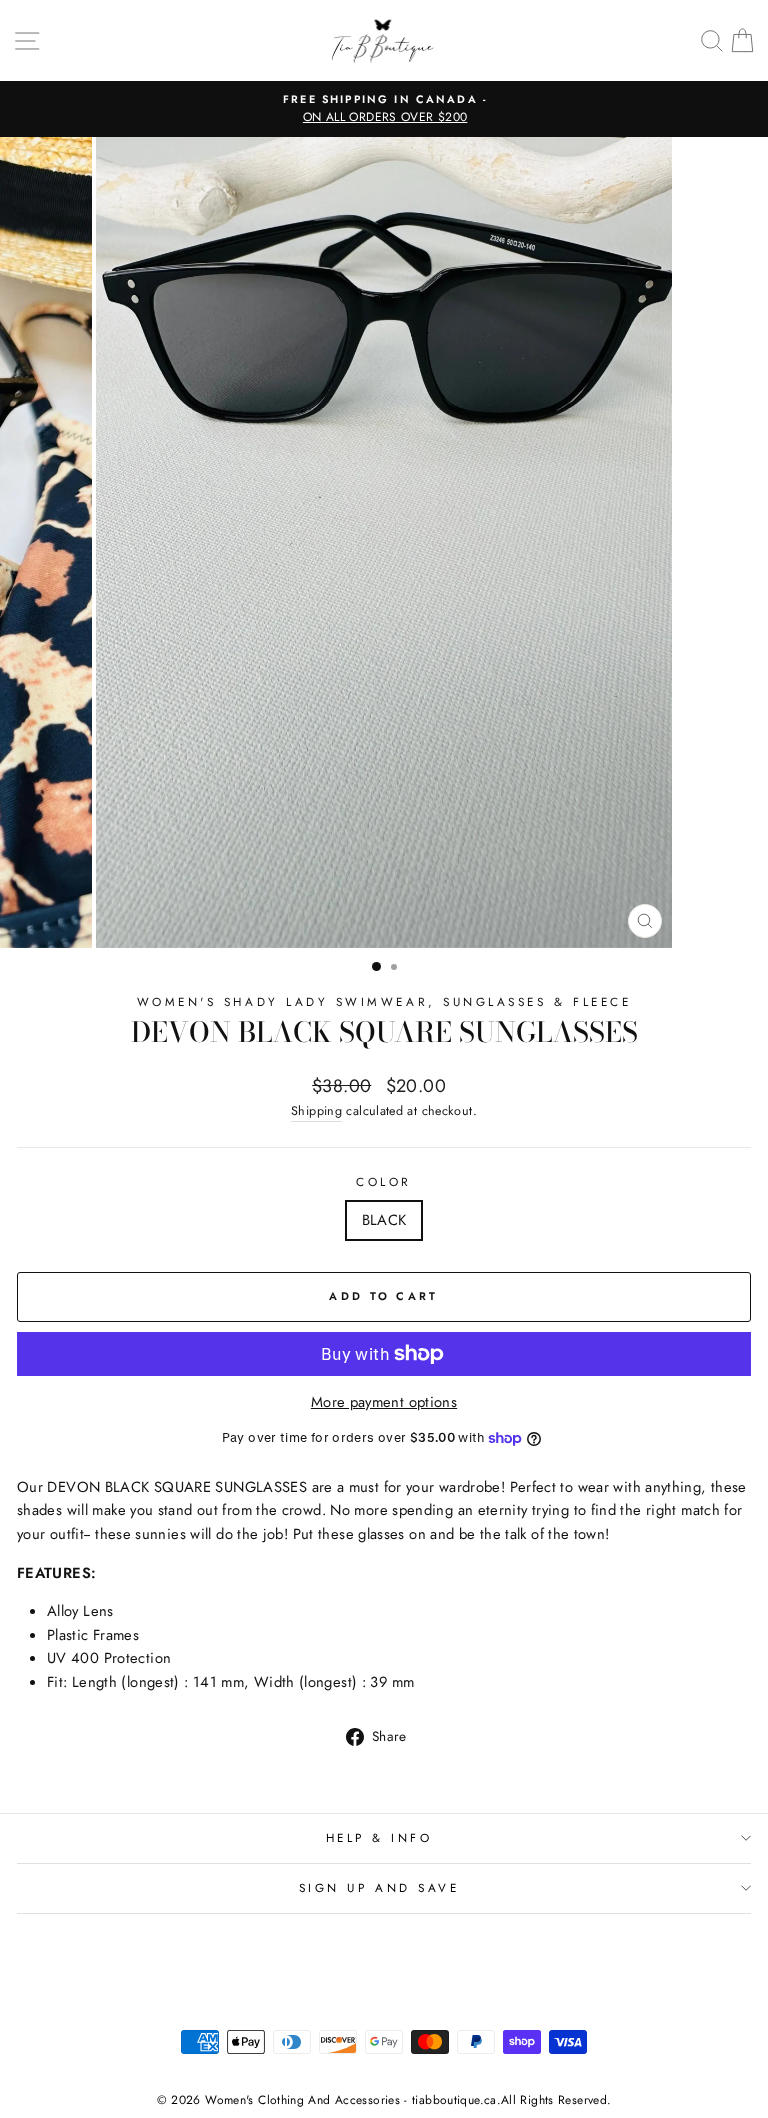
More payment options (384, 1402)
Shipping (316, 1111)
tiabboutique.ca (454, 2100)
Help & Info (379, 1837)
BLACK (384, 1220)
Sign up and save (379, 1887)
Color (384, 1181)
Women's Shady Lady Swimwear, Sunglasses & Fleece (384, 1001)
